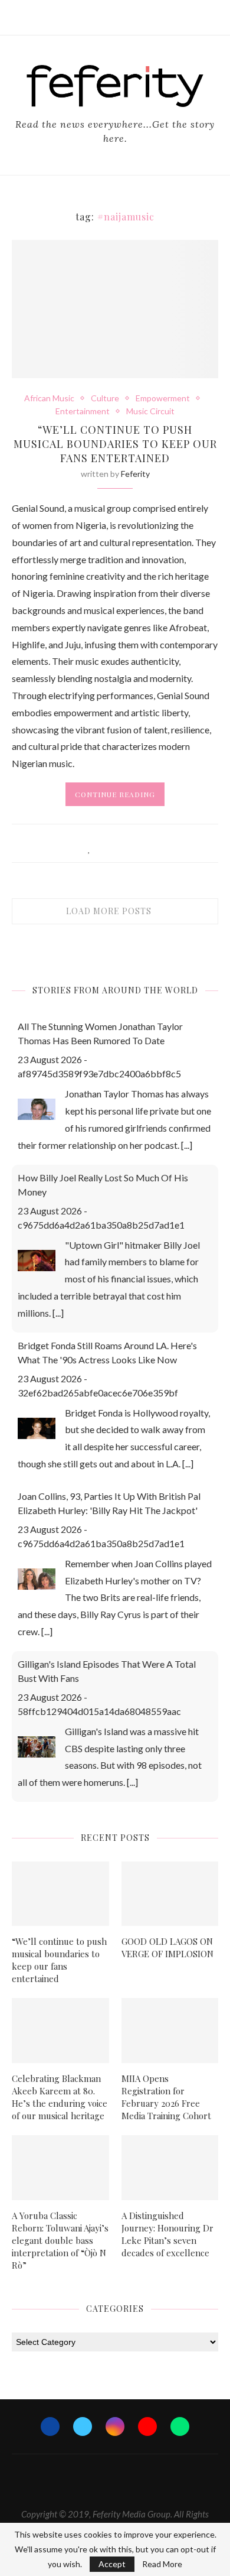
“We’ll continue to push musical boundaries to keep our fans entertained (115, 444)
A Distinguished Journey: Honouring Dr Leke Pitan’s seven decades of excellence (167, 2234)
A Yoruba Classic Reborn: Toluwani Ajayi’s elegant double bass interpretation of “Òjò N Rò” (60, 2240)
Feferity (135, 474)
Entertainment (83, 411)
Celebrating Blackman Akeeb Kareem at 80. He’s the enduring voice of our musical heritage (60, 2097)
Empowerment (163, 398)
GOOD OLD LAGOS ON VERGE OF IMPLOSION (167, 1948)
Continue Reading (115, 794)
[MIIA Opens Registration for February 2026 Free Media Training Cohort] (170, 2031)
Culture (105, 398)
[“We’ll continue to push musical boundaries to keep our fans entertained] (60, 1894)
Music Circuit (150, 411)
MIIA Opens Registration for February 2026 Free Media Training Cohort (166, 2097)
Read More (162, 2564)
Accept (112, 2564)
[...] (187, 1145)
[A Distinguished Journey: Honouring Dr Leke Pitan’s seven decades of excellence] (170, 2168)
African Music (49, 398)
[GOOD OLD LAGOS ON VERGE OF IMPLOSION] (170, 1894)
